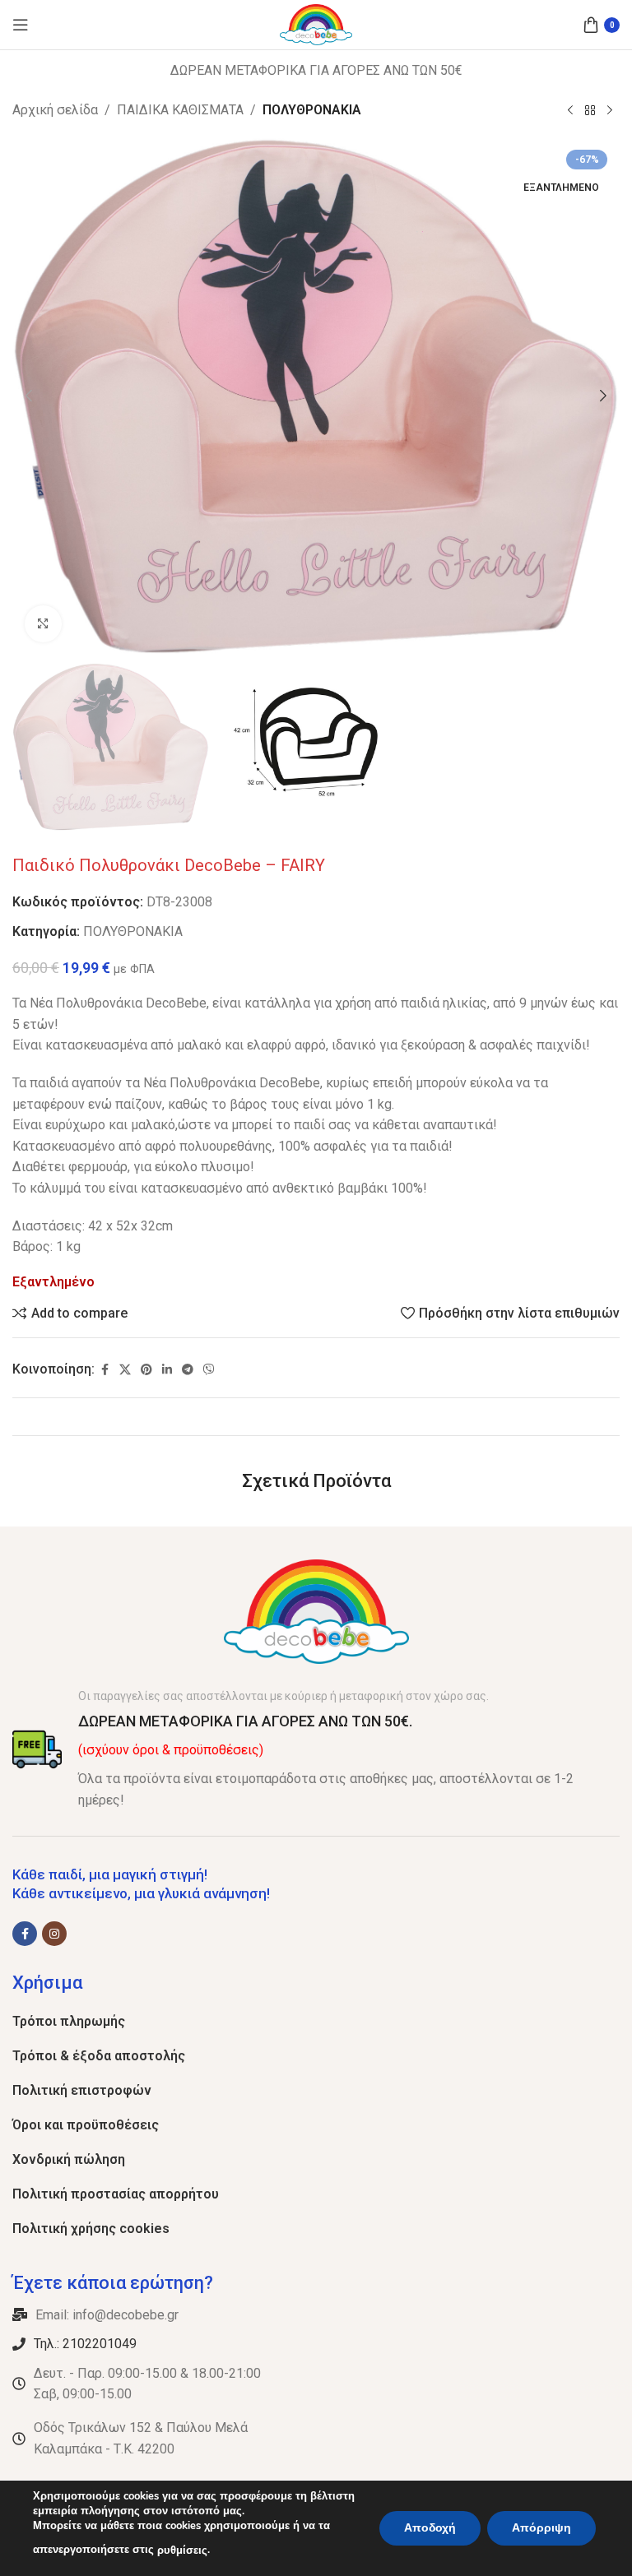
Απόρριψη (541, 2528)
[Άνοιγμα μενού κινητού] (21, 25)
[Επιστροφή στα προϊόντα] (590, 111)
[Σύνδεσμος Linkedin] (167, 1370)
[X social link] (125, 1370)
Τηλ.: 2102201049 (85, 2344)
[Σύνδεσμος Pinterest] (146, 1370)
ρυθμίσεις (182, 2551)
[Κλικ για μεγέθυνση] (43, 624)
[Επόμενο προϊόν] (610, 111)
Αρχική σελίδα (55, 110)
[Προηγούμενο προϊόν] (570, 111)
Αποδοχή (430, 2528)
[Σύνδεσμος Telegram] (188, 1370)
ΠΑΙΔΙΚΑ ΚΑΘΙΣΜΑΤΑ (180, 110)
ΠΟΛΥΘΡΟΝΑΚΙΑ (312, 110)
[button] (29, 396)
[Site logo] (316, 23)
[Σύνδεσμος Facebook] (105, 1370)
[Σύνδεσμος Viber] (209, 1370)
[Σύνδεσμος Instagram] (54, 1934)
